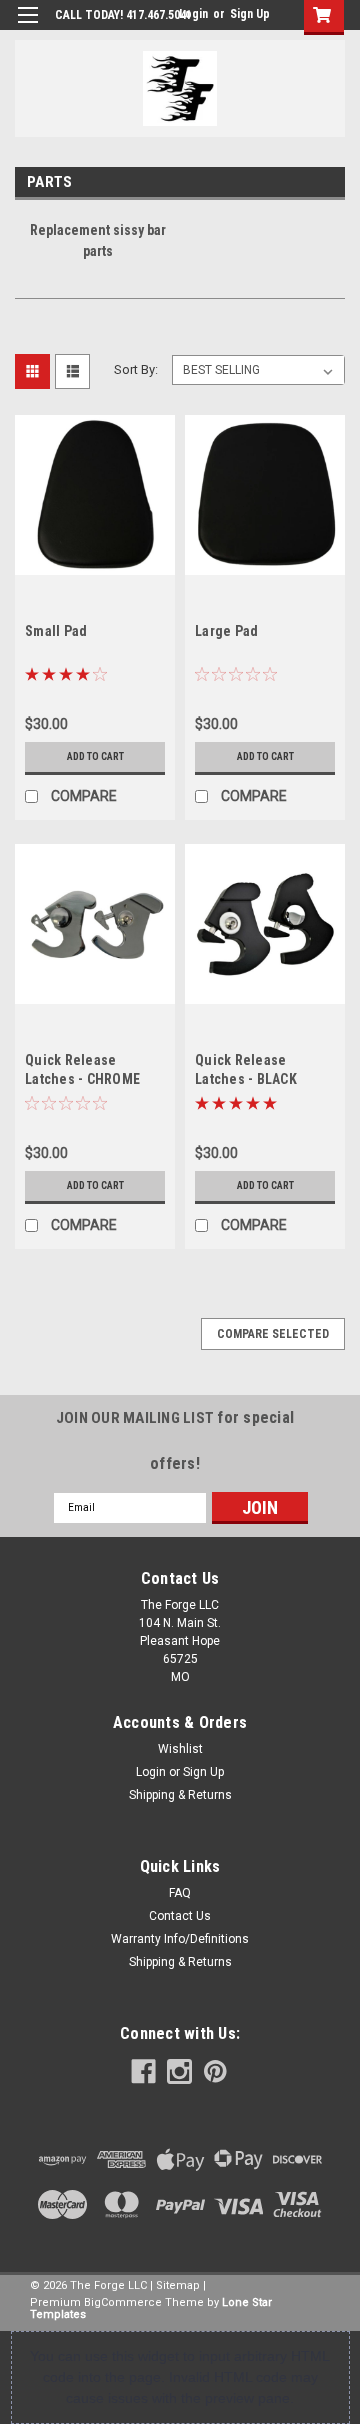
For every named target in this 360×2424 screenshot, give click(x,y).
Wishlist (180, 1749)
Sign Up (250, 14)
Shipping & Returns (180, 1795)
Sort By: (136, 369)
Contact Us (180, 1916)
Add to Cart (95, 756)
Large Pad (226, 631)
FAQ (180, 1893)
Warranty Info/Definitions (180, 1939)
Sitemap (178, 2285)
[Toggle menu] (27, 27)
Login (193, 14)
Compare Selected (273, 1334)
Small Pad (56, 631)
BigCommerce (123, 2302)
